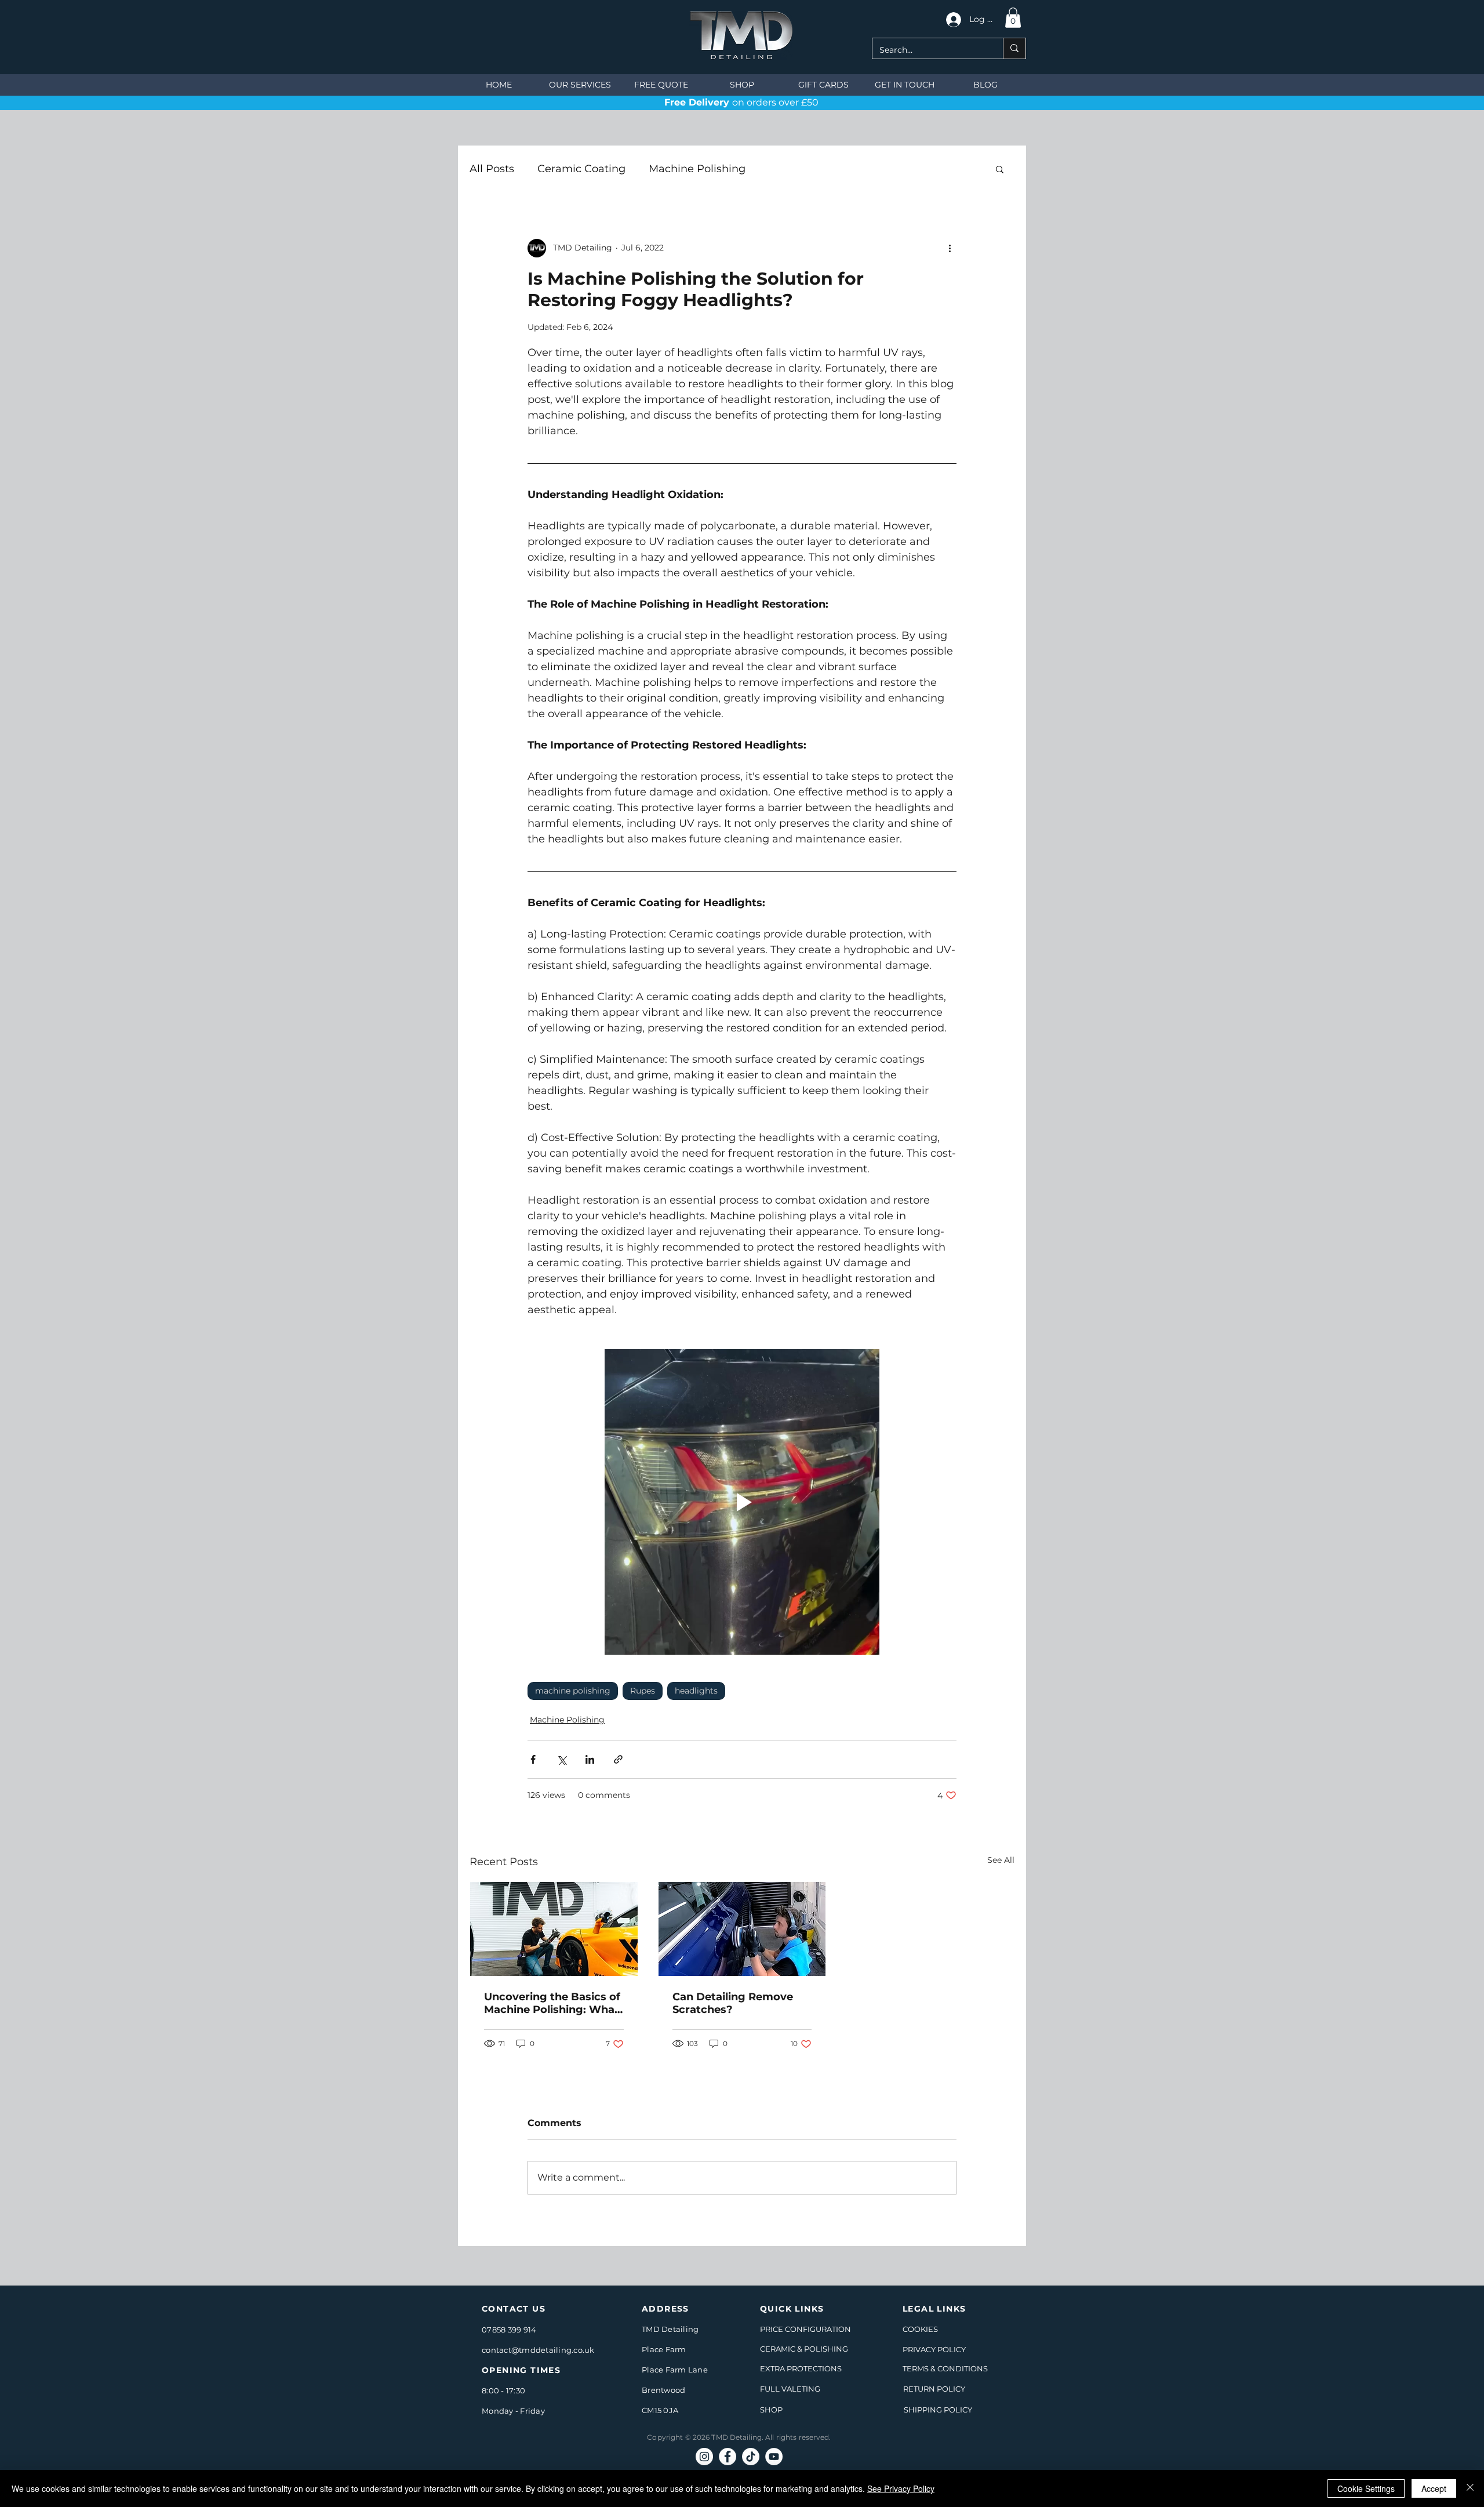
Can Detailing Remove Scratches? (733, 2003)
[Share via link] (618, 1759)
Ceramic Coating (581, 169)
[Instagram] (704, 2457)
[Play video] (742, 1502)
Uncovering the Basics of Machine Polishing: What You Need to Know (552, 2003)
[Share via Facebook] (533, 1759)
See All (1001, 1860)
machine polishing (573, 1691)
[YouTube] (774, 2457)
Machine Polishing (697, 169)
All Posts (492, 169)
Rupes (643, 1691)
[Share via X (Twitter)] (561, 1759)
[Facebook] (728, 2457)
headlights (696, 1691)
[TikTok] (751, 2457)
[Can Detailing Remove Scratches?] (742, 1929)
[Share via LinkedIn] (590, 1759)
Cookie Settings (1366, 2488)
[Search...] (1014, 48)
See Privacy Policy (901, 2488)
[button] (1013, 18)
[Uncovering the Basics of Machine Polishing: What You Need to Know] (554, 1929)
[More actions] (950, 248)
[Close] (1470, 2488)
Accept (1434, 2488)
